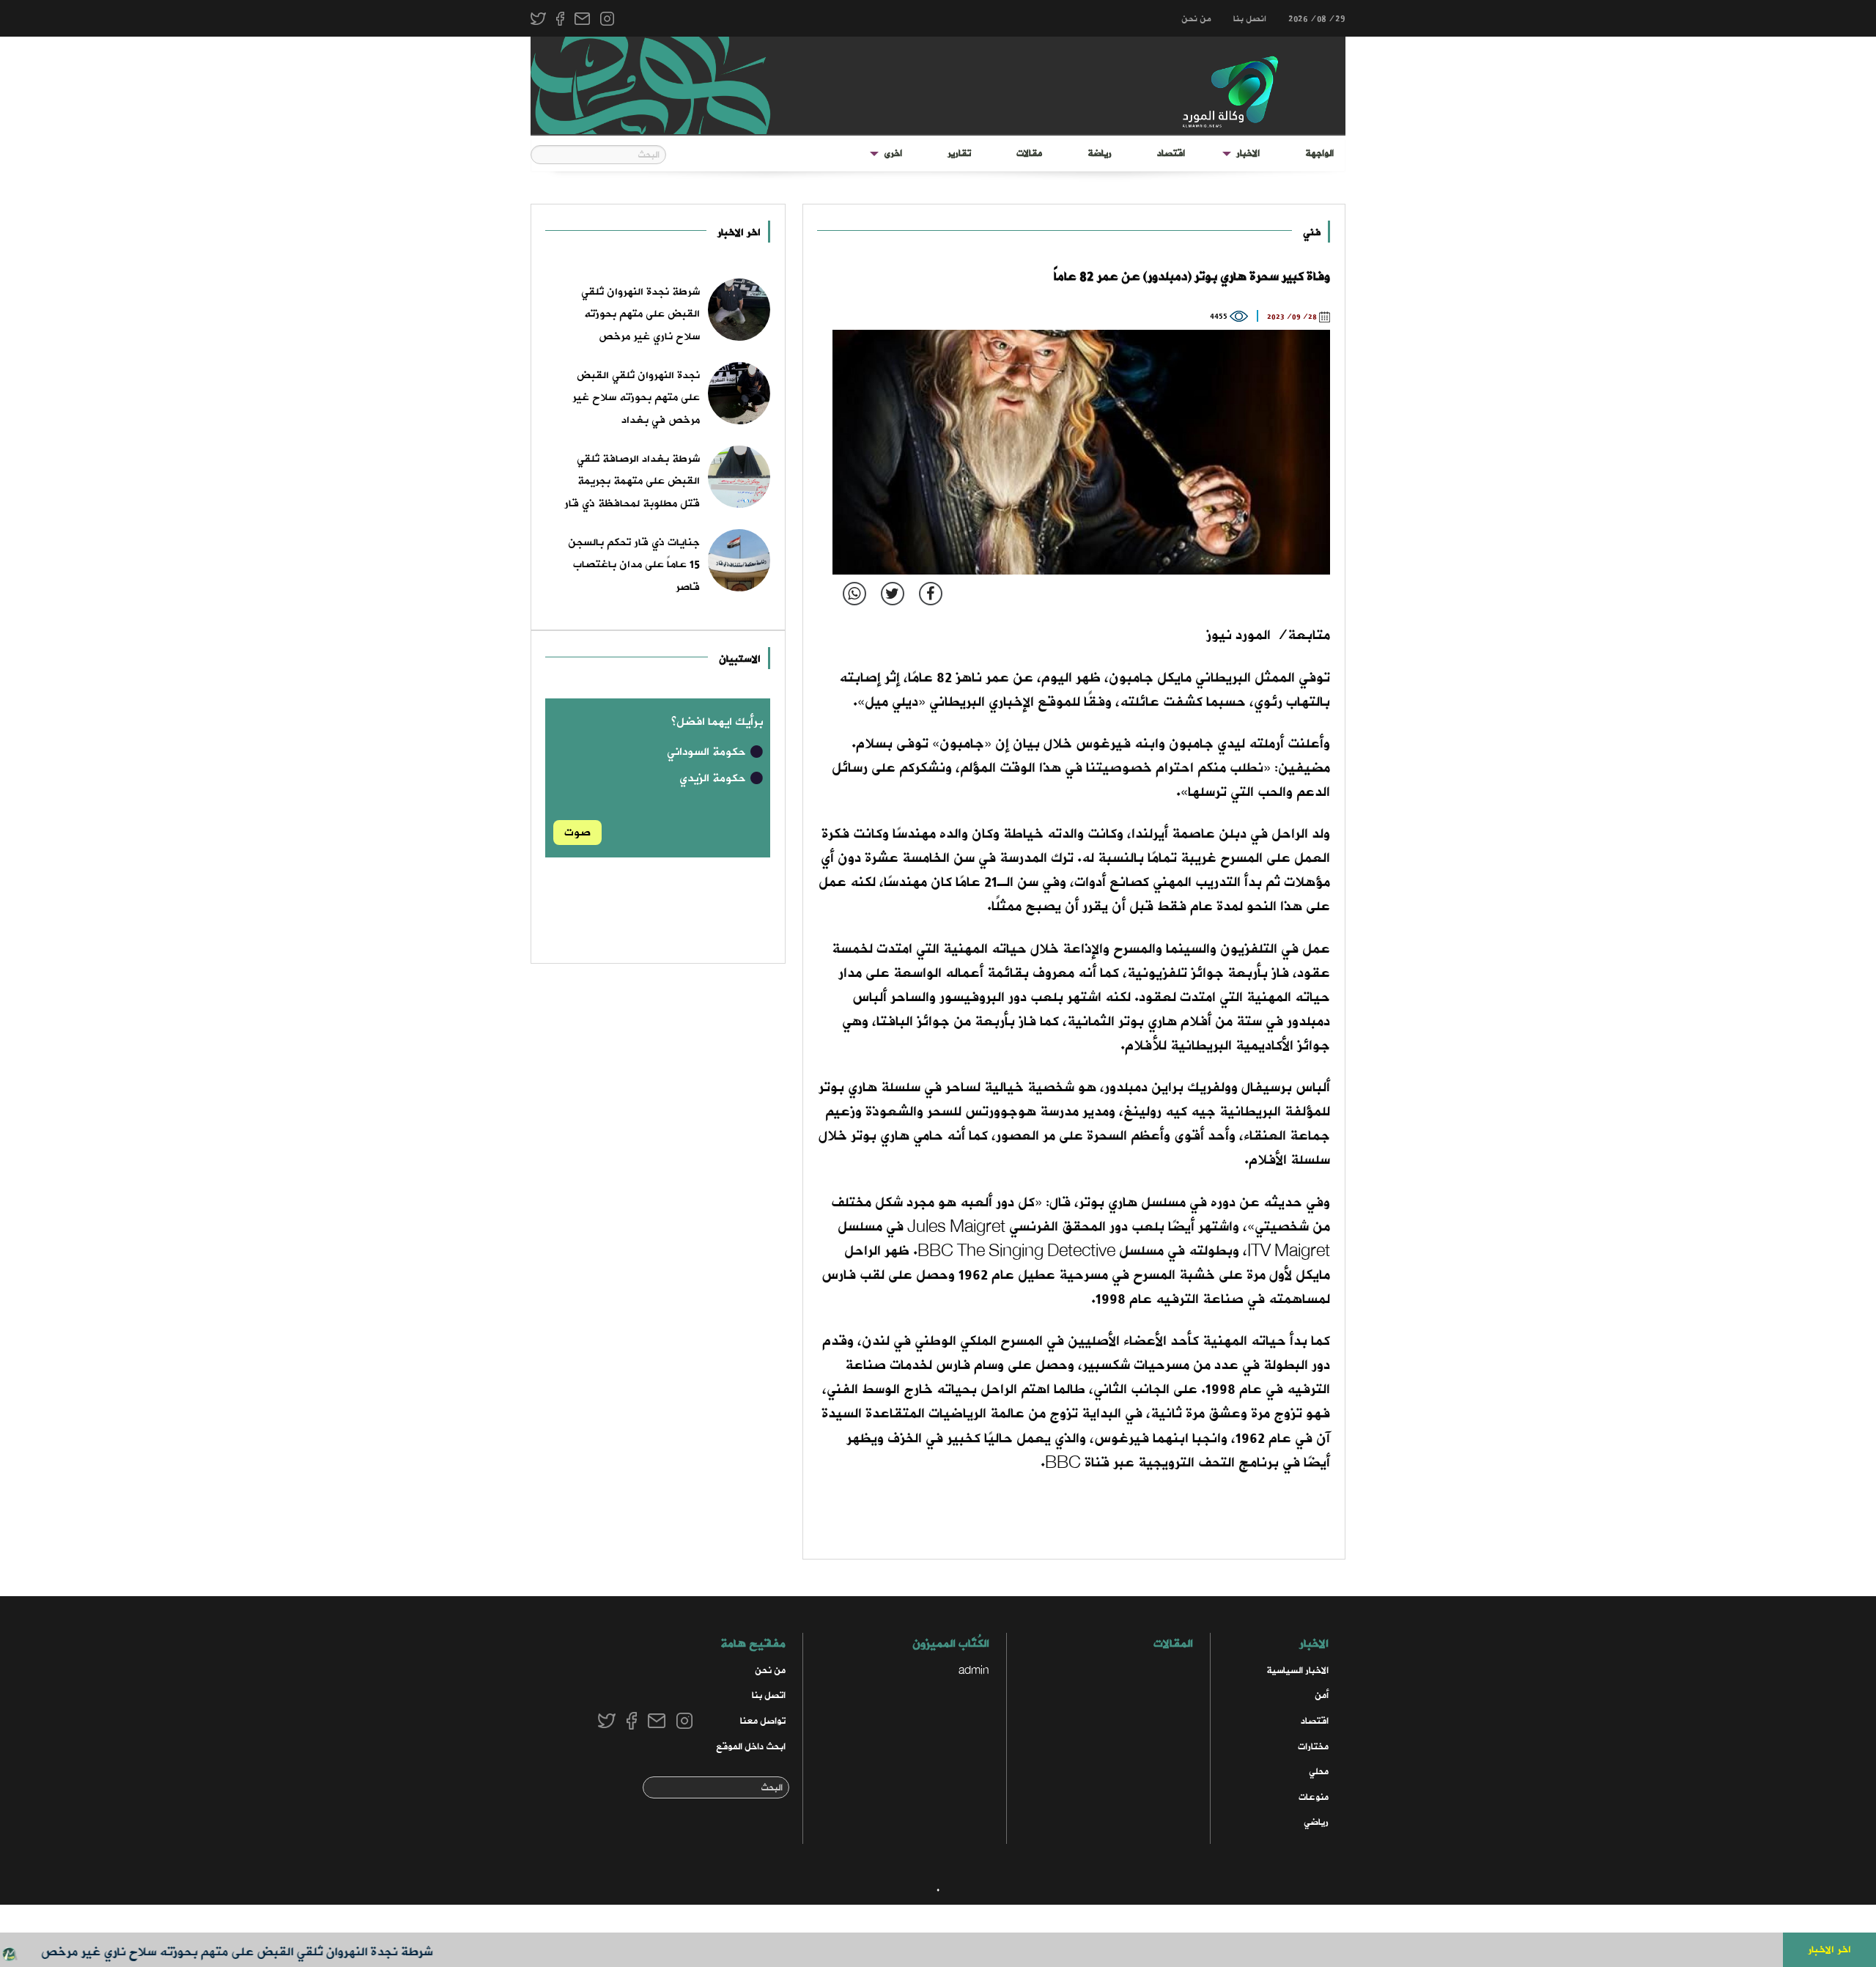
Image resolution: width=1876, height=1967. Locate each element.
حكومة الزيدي (714, 778)
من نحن (1196, 19)
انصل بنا (1250, 19)
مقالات (1029, 154)
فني (1312, 233)
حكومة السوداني (708, 752)
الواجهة (1319, 154)
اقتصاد (1171, 154)
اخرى (893, 154)
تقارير (959, 154)
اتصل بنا (769, 1695)
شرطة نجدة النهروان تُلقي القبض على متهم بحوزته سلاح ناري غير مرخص (283, 1952)
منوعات (1314, 1797)
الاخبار (1248, 154)
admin (974, 1671)
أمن (1322, 1695)
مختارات (1313, 1747)
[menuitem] (1319, 154)
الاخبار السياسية (1297, 1671)
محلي (1319, 1772)
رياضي (1316, 1822)
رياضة (1100, 154)
